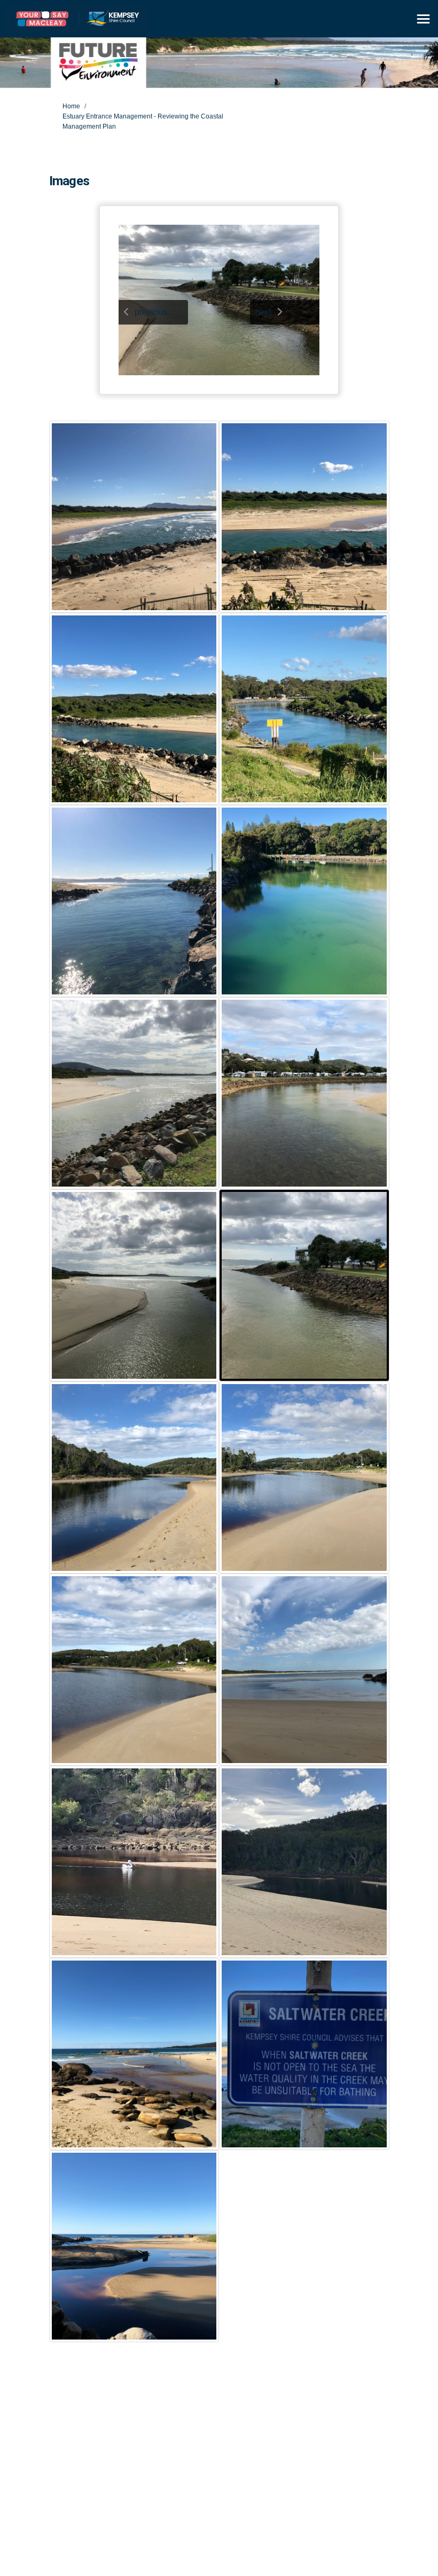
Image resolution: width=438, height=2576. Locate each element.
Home (71, 106)
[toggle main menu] (423, 19)
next (263, 312)
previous (151, 312)
